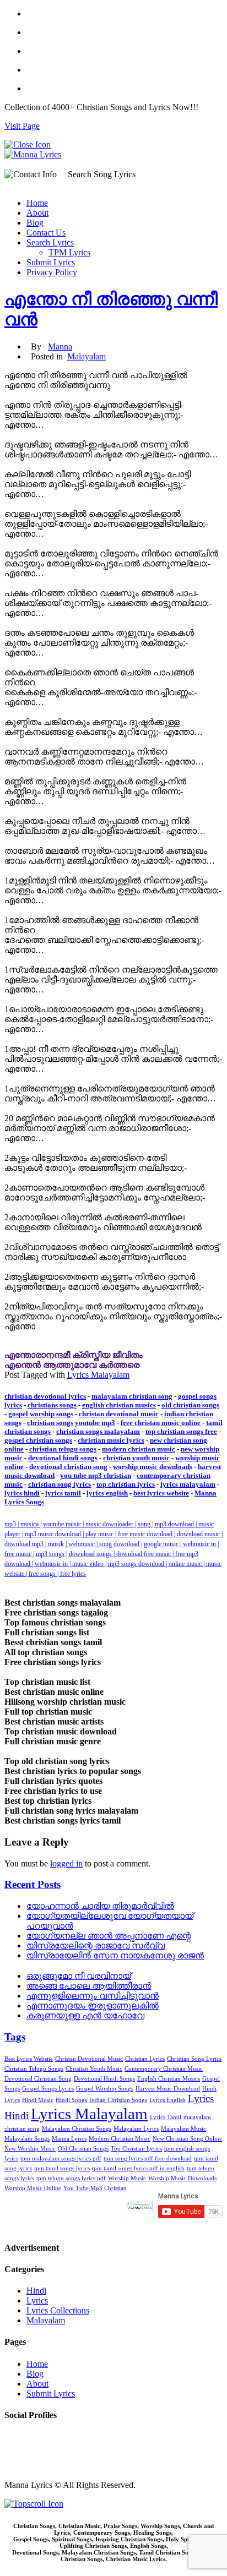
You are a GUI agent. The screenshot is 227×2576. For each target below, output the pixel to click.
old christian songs (190, 1405)
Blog (35, 223)
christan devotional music (119, 1414)
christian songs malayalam (98, 1431)
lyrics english (107, 1493)
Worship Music (127, 2178)
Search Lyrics (50, 242)
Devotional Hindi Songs (104, 2079)
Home (37, 203)
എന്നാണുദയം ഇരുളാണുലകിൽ (93, 2005)
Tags (15, 2037)
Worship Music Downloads (182, 2178)
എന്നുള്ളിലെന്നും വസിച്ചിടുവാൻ (93, 1996)
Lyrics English (167, 2100)
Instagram (21, 2456)
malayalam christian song (132, 1396)
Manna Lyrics (69, 2139)
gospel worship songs (41, 1414)
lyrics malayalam (188, 1484)
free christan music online (161, 1423)
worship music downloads (153, 1467)
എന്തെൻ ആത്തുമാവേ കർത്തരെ (72, 1365)
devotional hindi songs (63, 1458)
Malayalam (87, 356)
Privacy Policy (52, 272)
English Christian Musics (169, 2079)
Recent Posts (33, 1884)
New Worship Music (30, 2149)
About (37, 213)
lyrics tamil (63, 1493)
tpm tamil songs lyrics (62, 2168)
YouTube (20, 2466)
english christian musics (119, 1405)
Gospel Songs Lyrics (48, 2089)
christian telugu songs (63, 1449)
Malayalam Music (183, 2129)
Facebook (21, 2436)
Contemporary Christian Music (164, 2069)
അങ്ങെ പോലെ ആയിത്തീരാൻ (89, 1986)
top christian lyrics (126, 1484)
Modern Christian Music (120, 2139)
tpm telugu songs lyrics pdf (71, 2178)
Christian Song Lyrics (194, 2059)
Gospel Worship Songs (105, 2089)
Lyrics (37, 2301)
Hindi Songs (71, 2100)
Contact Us (46, 233)
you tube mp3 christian (96, 1475)
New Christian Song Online (187, 2139)
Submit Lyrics (51, 262)
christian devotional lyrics (45, 1396)
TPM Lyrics (69, 252)
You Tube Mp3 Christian (95, 2188)
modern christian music (139, 1449)
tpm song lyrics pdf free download (148, 2159)
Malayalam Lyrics (136, 2129)
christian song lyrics (60, 1484)
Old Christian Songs (83, 2149)
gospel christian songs (38, 1440)
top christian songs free (181, 1431)
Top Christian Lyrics (136, 2149)
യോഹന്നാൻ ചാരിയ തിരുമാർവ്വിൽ (100, 1906)
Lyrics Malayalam (98, 1375)
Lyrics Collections (58, 2310)
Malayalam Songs (27, 2139)
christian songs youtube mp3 (71, 1423)
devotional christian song (68, 1467)
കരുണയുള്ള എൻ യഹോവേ (85, 2015)
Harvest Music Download (168, 2089)
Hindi (36, 2291)
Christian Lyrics (145, 2059)
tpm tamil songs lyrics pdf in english (138, 2168)
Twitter (17, 2446)
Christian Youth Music (94, 2069)
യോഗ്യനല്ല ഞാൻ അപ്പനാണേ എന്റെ (109, 1936)
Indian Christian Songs (118, 2100)
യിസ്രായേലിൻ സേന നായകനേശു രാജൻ (115, 1955)
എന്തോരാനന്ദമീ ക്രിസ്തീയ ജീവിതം (74, 1355)
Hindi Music (38, 2100)
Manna (60, 346)
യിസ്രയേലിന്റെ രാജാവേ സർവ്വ (96, 1945)
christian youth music (136, 1458)
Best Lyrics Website (29, 2059)
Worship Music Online (33, 2188)
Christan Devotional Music (89, 2059)
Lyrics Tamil (166, 2117)
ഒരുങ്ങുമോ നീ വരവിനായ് (79, 1976)
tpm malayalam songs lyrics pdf (61, 2159)
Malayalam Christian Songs (77, 2129)
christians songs (52, 1405)
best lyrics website (161, 1493)
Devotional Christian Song (38, 2079)
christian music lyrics (111, 1440)
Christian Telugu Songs (34, 2069)
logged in (66, 1863)
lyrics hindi (22, 1493)
